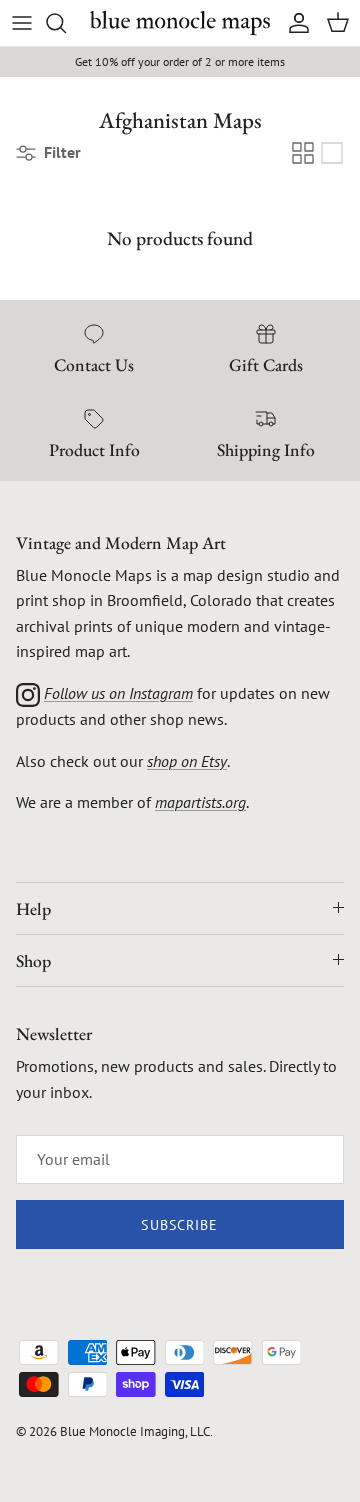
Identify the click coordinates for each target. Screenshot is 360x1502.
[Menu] (22, 23)
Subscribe (179, 1225)
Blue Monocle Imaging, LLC (135, 1431)
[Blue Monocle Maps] (180, 23)
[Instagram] (28, 693)
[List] (332, 153)
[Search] (66, 23)
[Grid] (303, 153)
